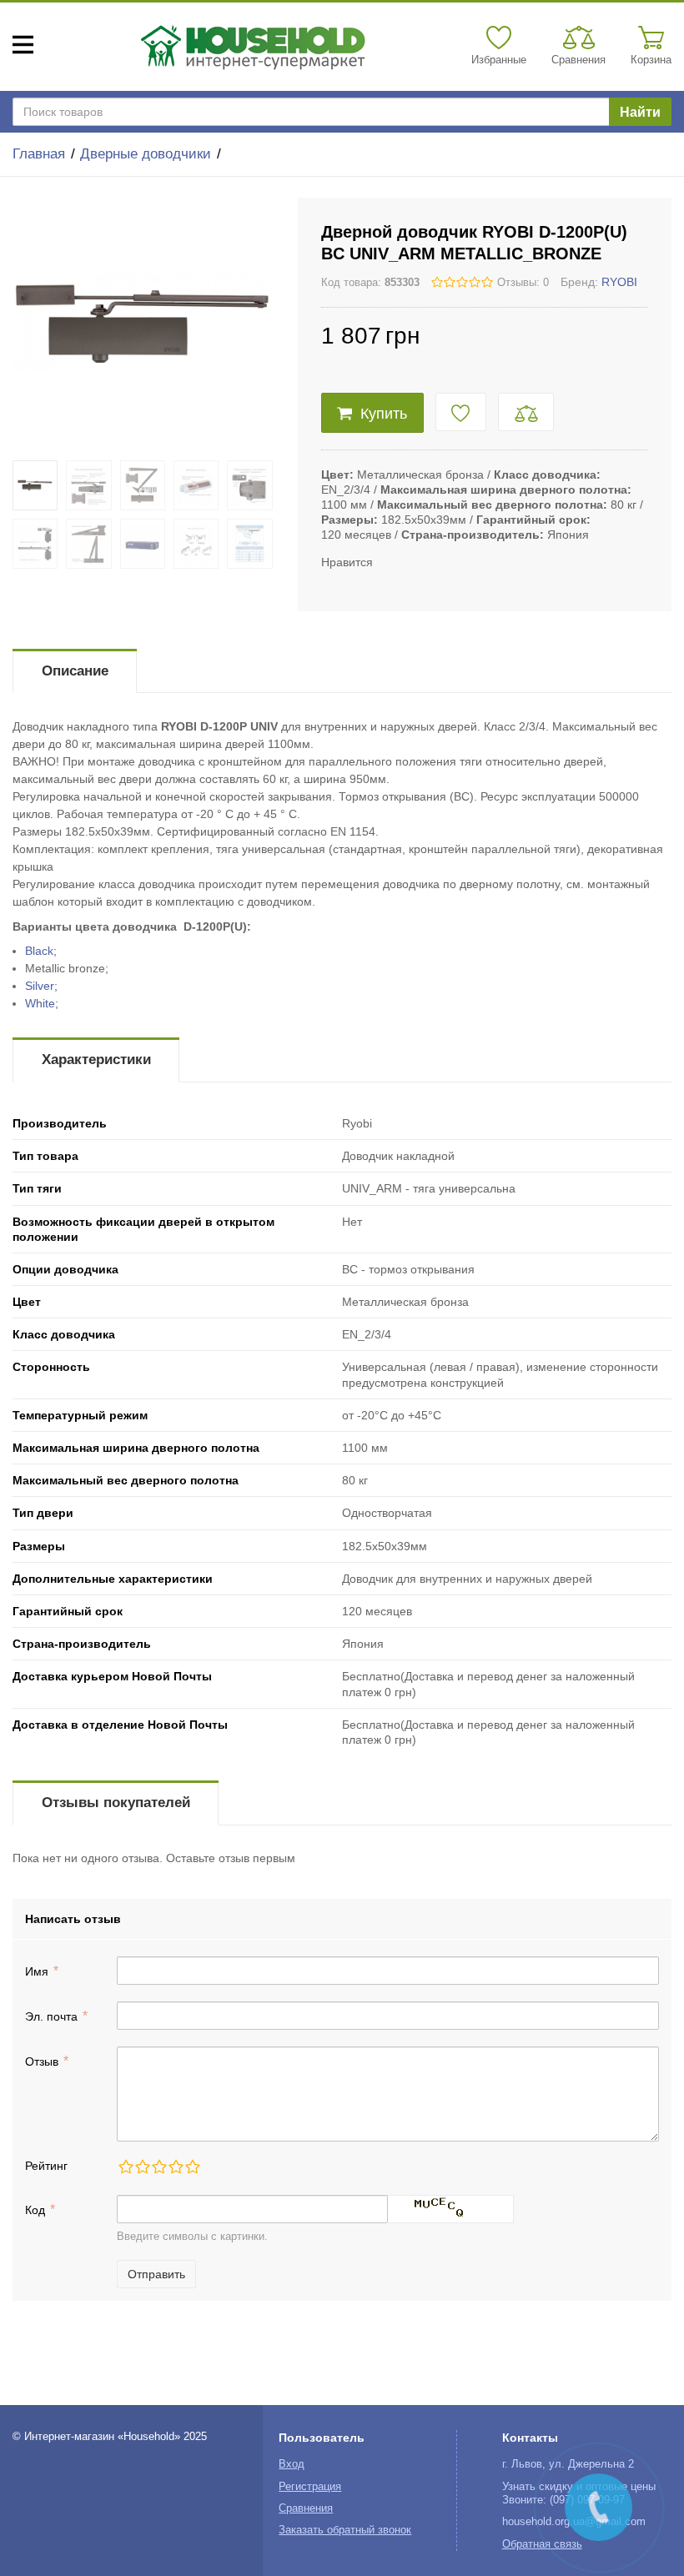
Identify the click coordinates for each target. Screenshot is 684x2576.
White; (42, 1003)
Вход (292, 2464)
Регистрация (310, 2487)
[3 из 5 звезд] (158, 2167)
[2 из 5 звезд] (142, 2167)
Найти (640, 112)
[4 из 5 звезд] (175, 2167)
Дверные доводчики (146, 154)
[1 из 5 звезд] (125, 2167)
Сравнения (306, 2508)
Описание (75, 671)
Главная (39, 154)
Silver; (41, 986)
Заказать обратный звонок (345, 2530)
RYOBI (619, 282)
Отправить (156, 2274)
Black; (41, 951)
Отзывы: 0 (523, 283)
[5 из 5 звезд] (192, 2167)
